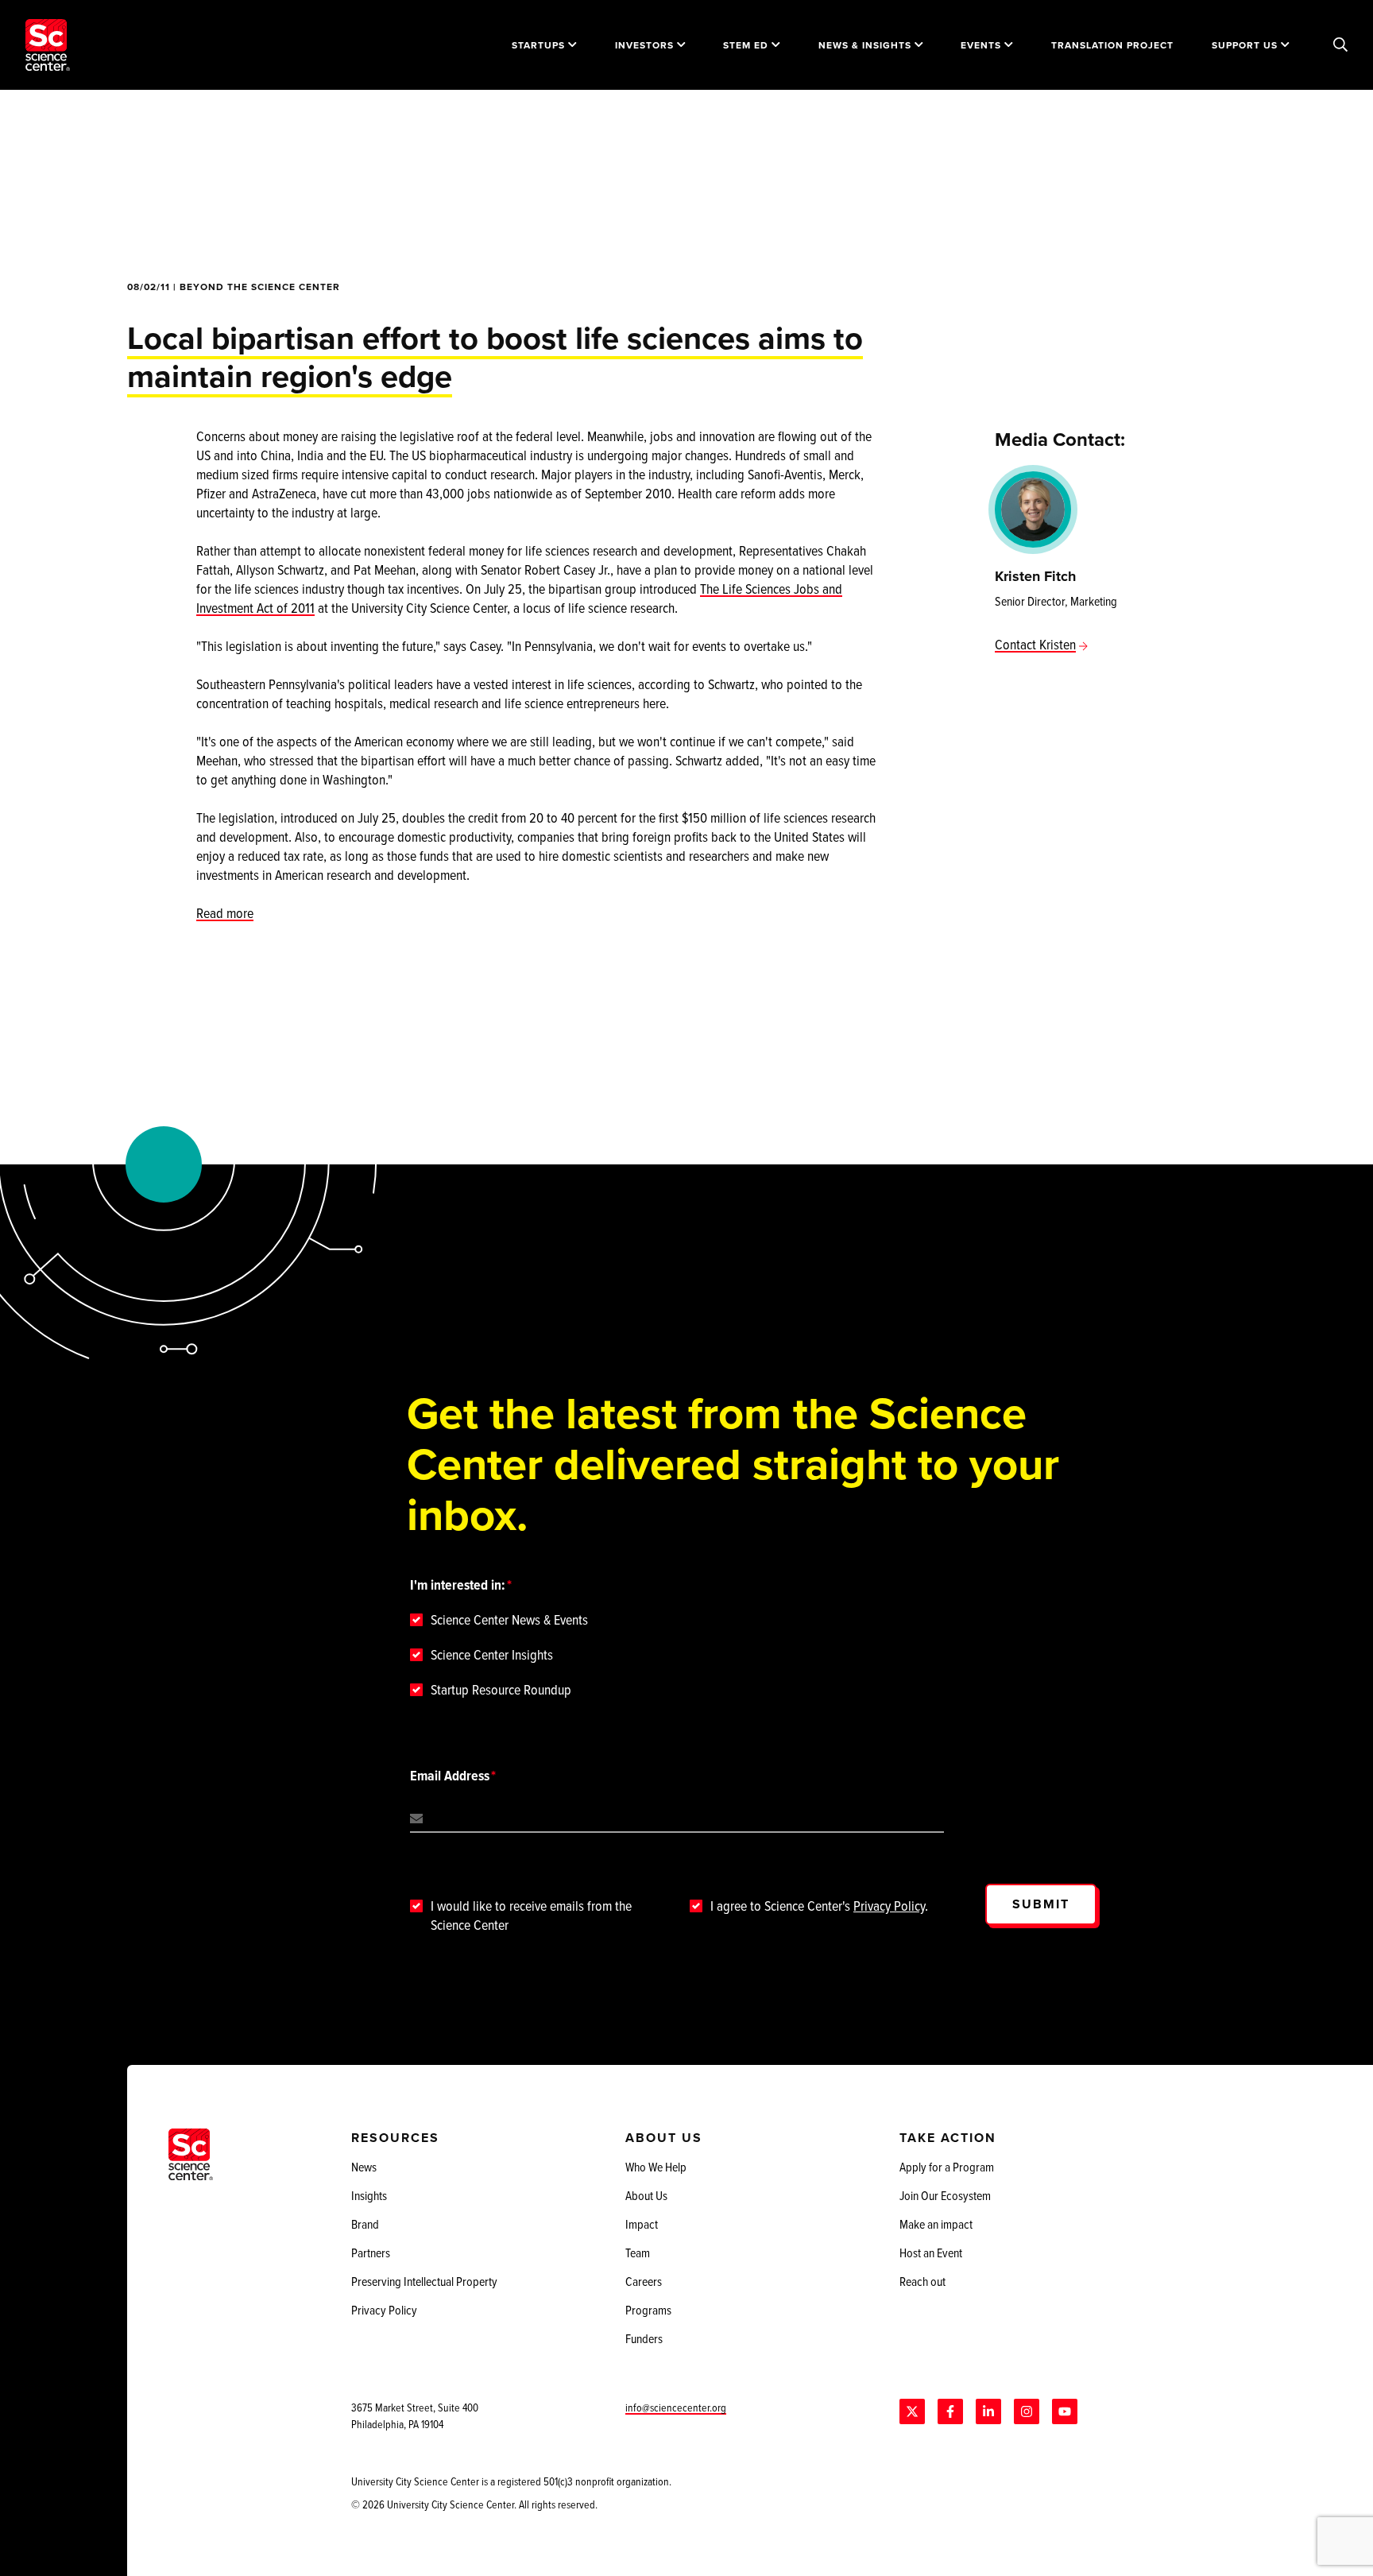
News (364, 2167)
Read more (225, 913)
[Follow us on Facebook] (950, 2411)
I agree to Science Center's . (819, 1906)
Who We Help (656, 2167)
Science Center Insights (492, 1655)
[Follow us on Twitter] (912, 2411)
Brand (365, 2224)
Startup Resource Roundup (501, 1690)
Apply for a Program (947, 2167)
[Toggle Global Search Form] (1340, 45)
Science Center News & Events (509, 1620)
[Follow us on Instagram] (1027, 2411)
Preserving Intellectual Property (424, 2281)
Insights (369, 2195)
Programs (648, 2310)
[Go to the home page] (48, 45)
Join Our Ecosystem (945, 2195)
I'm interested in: (458, 1585)
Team (638, 2253)
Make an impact (936, 2224)
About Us (646, 2195)
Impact (642, 2224)
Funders (644, 2338)
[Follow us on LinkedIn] (988, 2411)
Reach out (922, 2281)
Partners (371, 2253)
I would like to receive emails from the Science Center (531, 1916)
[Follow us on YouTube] (1065, 2411)
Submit (1041, 1904)
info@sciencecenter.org (676, 2407)
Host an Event (931, 2253)
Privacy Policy (889, 1906)
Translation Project (1112, 45)
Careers (644, 2281)
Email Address (450, 1776)
